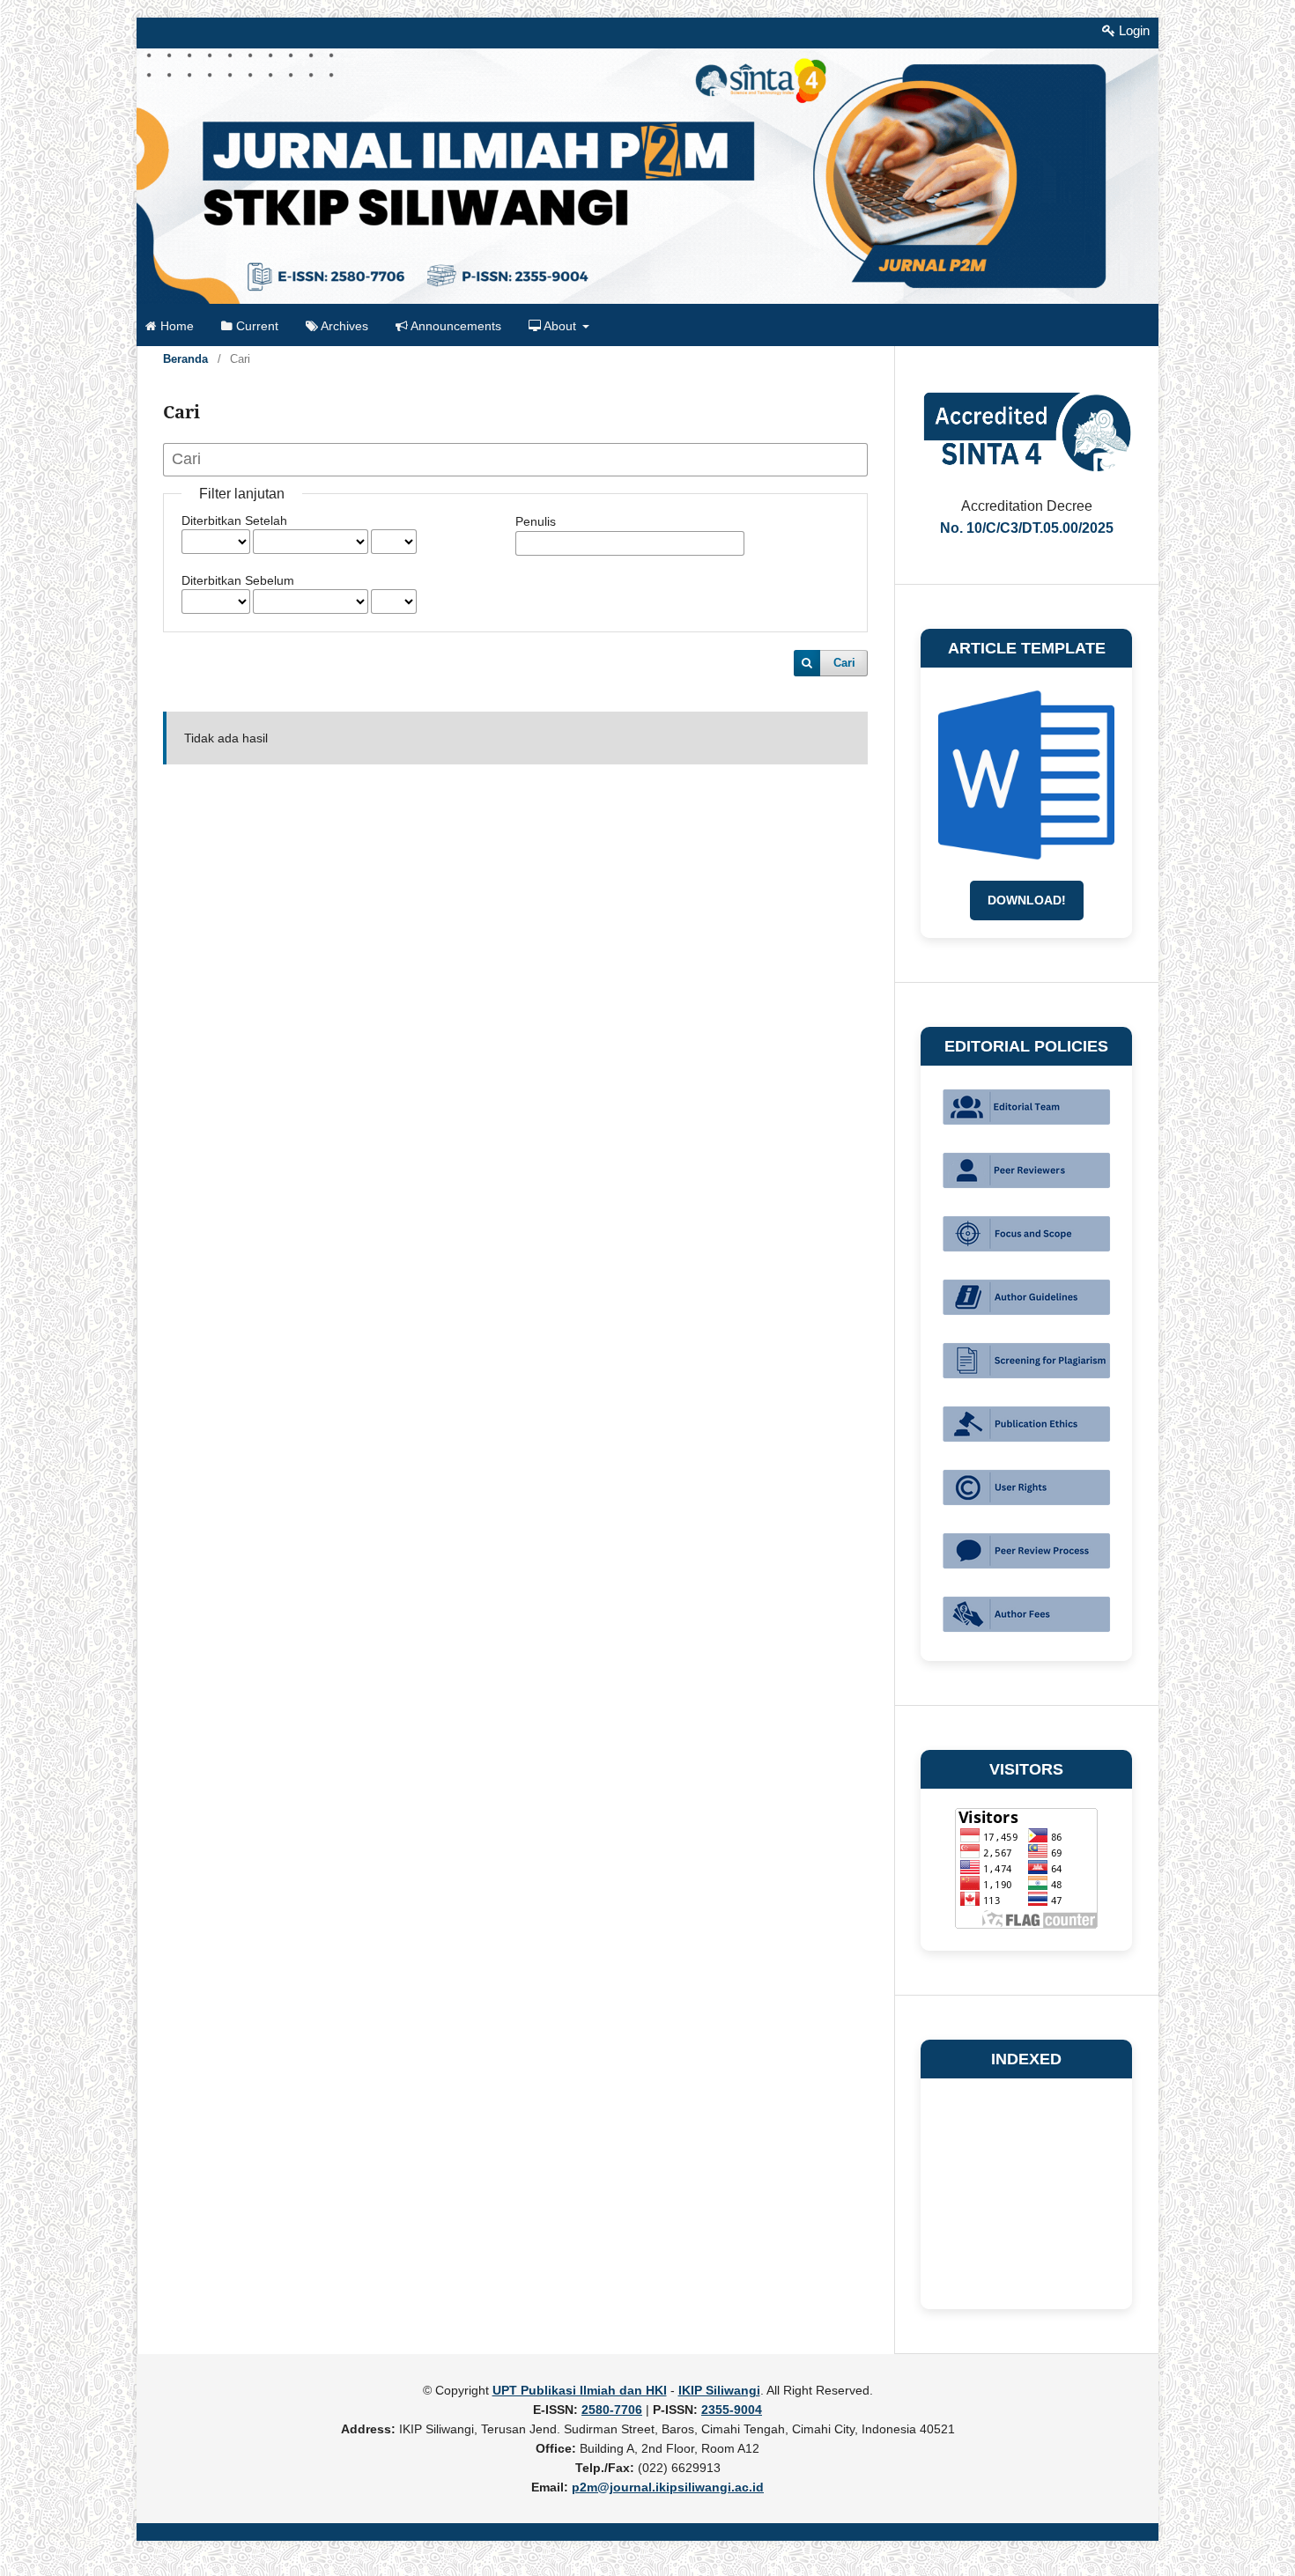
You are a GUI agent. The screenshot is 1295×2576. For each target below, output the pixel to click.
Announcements (455, 326)
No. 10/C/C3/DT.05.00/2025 (1027, 528)
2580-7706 (612, 2410)
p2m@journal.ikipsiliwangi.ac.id (668, 2487)
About (560, 326)
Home (175, 326)
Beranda (185, 359)
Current (255, 326)
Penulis (536, 521)
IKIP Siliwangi (719, 2390)
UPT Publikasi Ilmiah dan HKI (580, 2390)
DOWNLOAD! (1027, 900)
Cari (844, 663)
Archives (343, 326)
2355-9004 (732, 2410)
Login (1132, 30)
